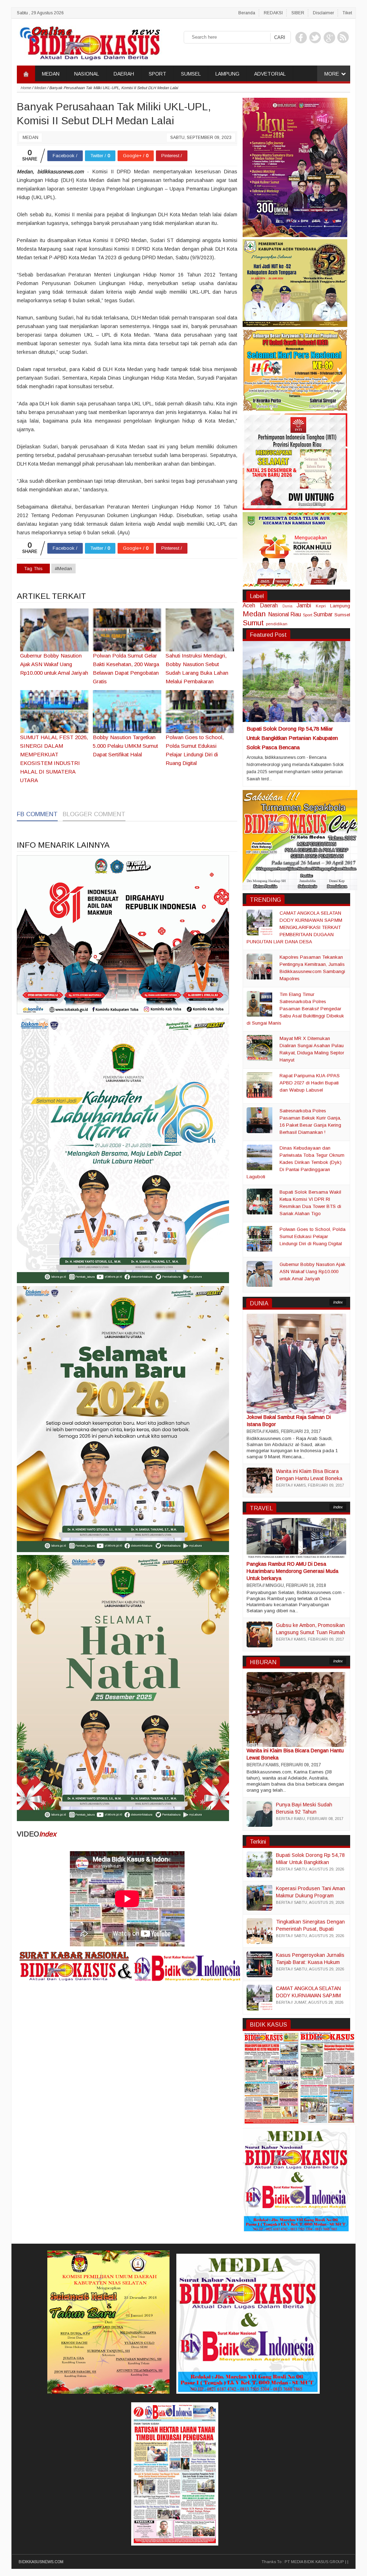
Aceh (249, 605)
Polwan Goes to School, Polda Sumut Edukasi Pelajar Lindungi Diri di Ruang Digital (313, 1236)
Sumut (253, 623)
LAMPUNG (227, 74)
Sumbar (323, 614)
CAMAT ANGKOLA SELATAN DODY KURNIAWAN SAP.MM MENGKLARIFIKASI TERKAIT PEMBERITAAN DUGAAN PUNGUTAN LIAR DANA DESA (294, 927)
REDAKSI (273, 13)
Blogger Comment (94, 814)
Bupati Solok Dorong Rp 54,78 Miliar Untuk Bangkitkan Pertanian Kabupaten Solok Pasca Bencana (292, 738)
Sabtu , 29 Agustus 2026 (40, 13)
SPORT (158, 74)
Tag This (33, 569)
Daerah (269, 605)
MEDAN (51, 74)
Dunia (287, 606)
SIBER (298, 13)
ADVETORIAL (270, 74)
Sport (308, 615)
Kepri (321, 606)
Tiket (347, 13)
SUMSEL (191, 74)
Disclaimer (323, 13)
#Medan (63, 569)
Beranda (247, 13)
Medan (30, 138)
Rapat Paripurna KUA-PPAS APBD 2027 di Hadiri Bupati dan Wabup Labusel (310, 1083)
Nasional (278, 614)
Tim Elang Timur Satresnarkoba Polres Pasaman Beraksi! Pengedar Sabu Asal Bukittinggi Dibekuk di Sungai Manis (295, 1009)
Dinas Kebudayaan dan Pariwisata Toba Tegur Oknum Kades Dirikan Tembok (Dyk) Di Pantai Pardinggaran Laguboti (295, 1162)
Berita (254, 1431)
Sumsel (342, 615)
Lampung (340, 606)
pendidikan (277, 624)
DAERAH (124, 74)
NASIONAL (87, 74)
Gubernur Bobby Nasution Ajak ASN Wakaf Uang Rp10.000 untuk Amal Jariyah (313, 1272)
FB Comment (37, 814)
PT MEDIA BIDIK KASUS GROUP (314, 2562)
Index (48, 1834)
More (332, 74)
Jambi (304, 605)
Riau (296, 614)
